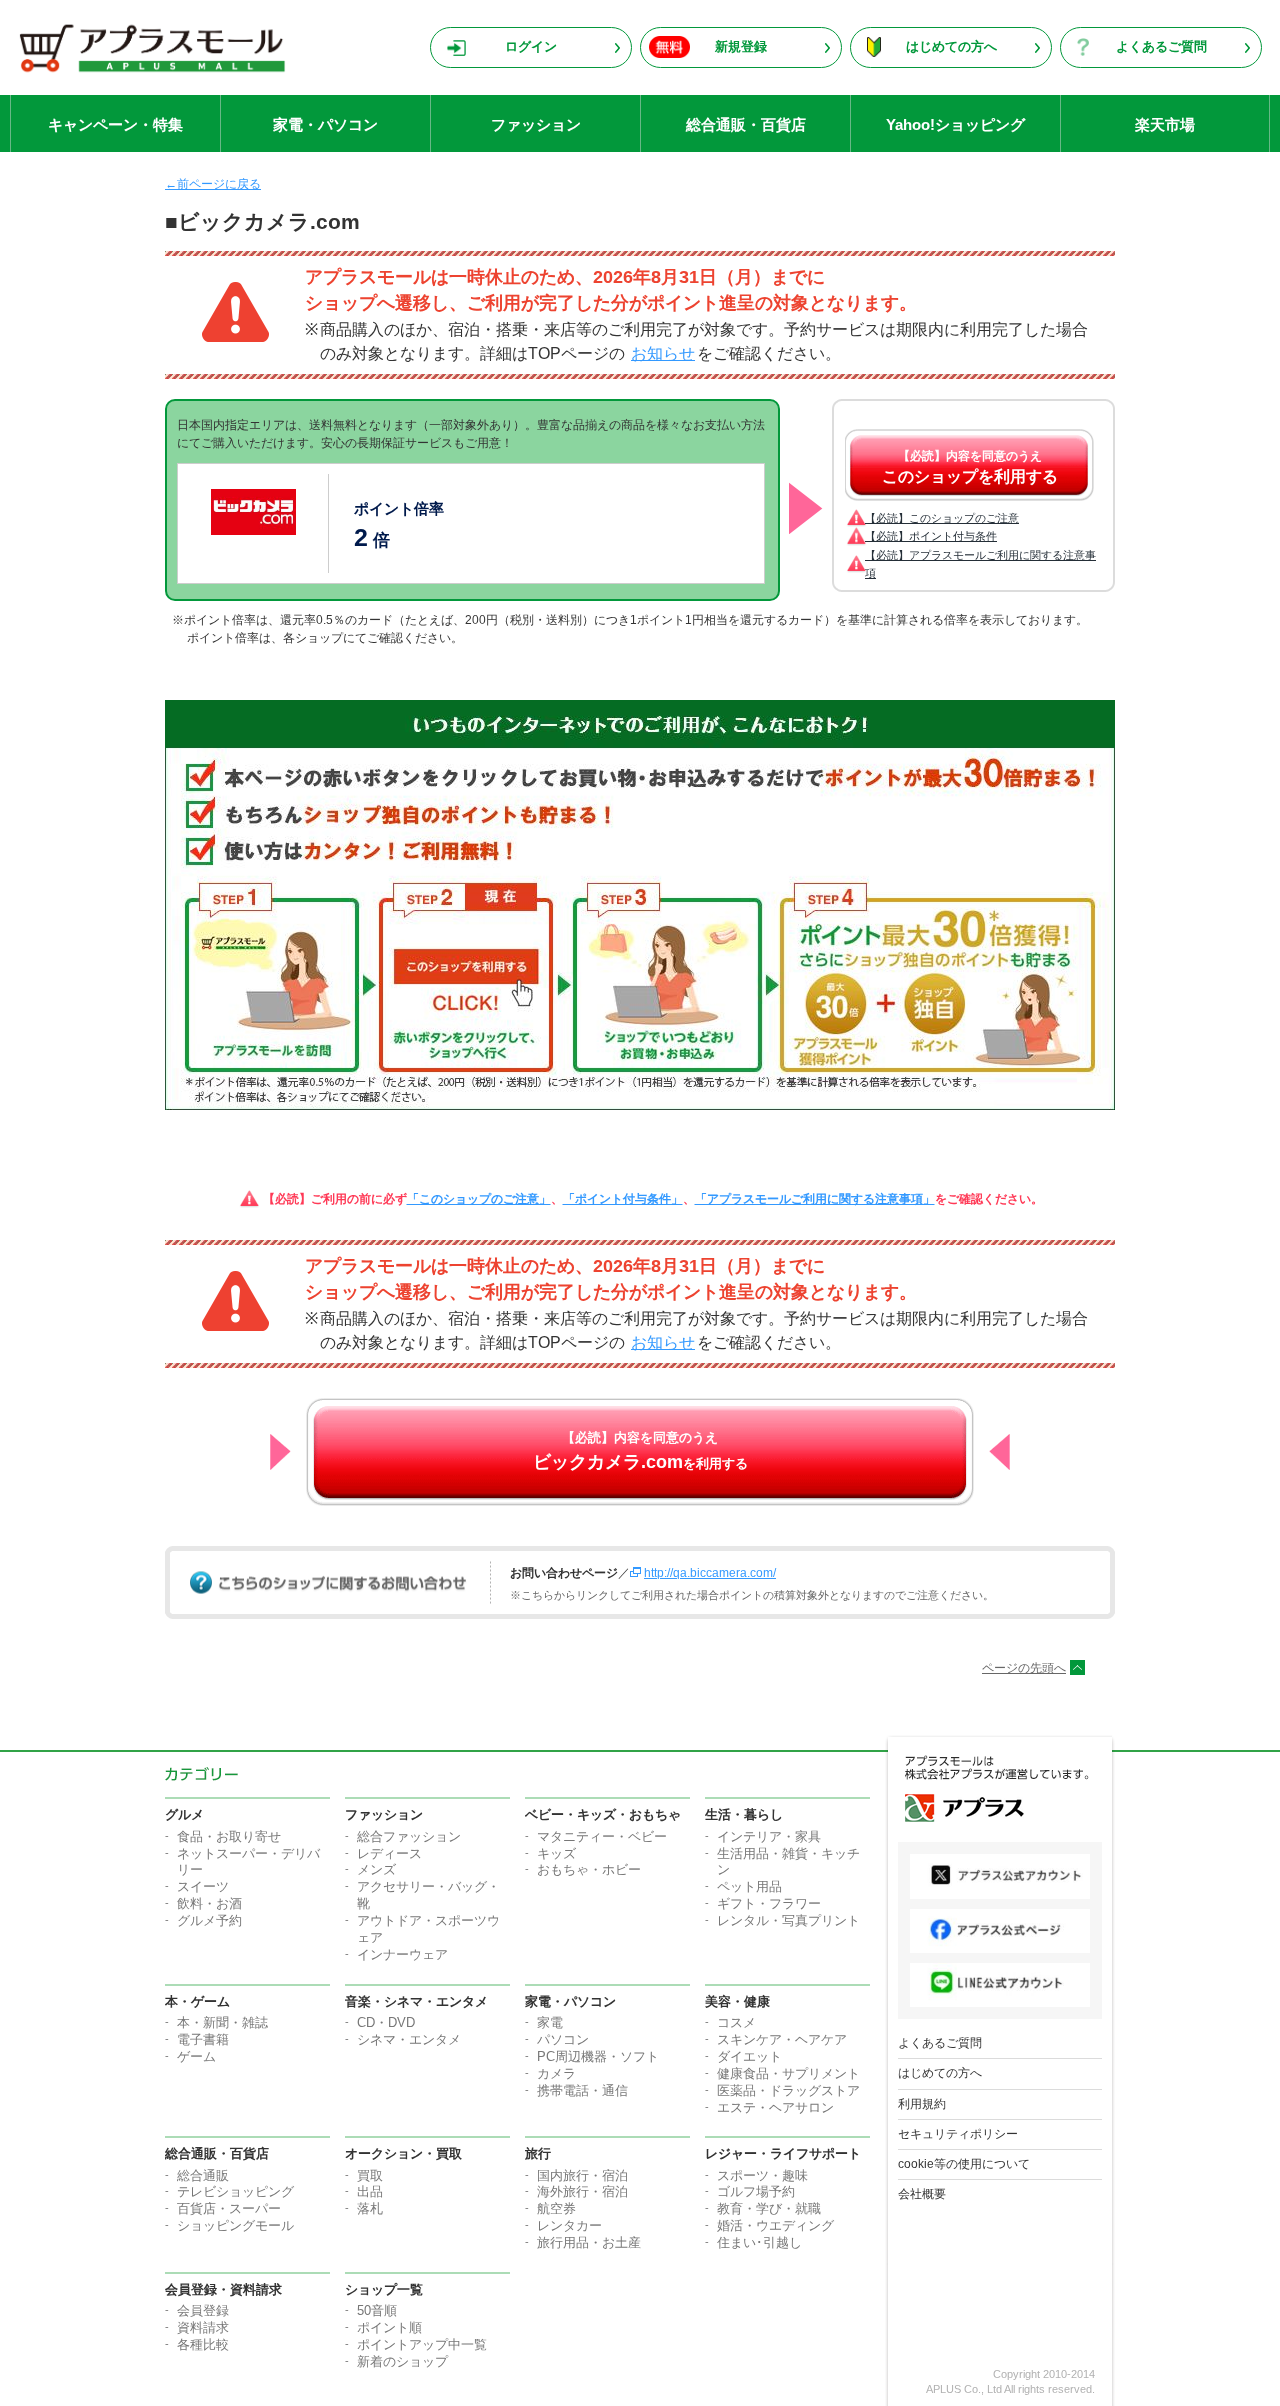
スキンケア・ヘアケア (782, 2039)
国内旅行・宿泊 (582, 2175)
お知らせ (663, 353)
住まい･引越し (759, 2242)
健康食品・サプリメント (788, 2073)
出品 (370, 2191)
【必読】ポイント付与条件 (931, 536)
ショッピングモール (235, 2225)
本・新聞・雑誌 (222, 2022)
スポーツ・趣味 (762, 2175)
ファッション (536, 124)
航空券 (556, 2208)
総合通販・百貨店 (746, 124)
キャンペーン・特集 (115, 124)
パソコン (563, 2039)
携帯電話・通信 (582, 2090)
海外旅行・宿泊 (582, 2191)
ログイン (531, 46)
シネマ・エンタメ (409, 2039)
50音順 (377, 2310)
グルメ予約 (209, 1920)
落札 (370, 2208)
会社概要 (922, 2194)
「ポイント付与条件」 (623, 1199)
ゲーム (196, 2056)
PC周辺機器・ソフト (598, 2056)
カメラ (556, 2073)
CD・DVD (386, 2022)
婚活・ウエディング (775, 2225)
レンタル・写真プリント (788, 1920)
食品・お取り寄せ (229, 1836)
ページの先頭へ (1024, 1668)
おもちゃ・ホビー (589, 1869)
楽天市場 (1165, 124)
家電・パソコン (325, 124)
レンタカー (569, 2225)
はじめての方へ (951, 46)
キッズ (556, 1853)
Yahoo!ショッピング (955, 124)
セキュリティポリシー (958, 2134)
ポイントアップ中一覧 (422, 2344)
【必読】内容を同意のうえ (970, 467)
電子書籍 (203, 2039)
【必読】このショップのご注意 (942, 518)
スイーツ (203, 1886)
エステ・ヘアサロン (775, 2107)
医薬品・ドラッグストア (788, 2090)
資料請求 (203, 2327)
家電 (550, 2022)
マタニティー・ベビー (602, 1836)
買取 (370, 2175)
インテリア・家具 (769, 1836)
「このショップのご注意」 (479, 1199)
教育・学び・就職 (769, 2208)
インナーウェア (402, 1954)
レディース (389, 1853)
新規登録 (741, 46)
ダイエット (749, 2056)
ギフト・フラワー (769, 1903)
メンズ (376, 1869)
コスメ (736, 2022)
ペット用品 (749, 1886)
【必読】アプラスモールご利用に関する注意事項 (980, 564)
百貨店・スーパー (229, 2208)
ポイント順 (389, 2327)
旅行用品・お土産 (589, 2242)
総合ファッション (409, 1836)
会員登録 (203, 2310)
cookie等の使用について (964, 2164)
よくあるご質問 (1161, 46)
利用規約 (922, 2104)
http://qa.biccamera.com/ (710, 1573)
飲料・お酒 (209, 1903)
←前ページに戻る (213, 184)
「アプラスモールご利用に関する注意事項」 (815, 1199)
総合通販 (203, 2175)
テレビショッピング (235, 2191)
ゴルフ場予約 (756, 2191)
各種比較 (203, 2344)
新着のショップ (402, 2361)
